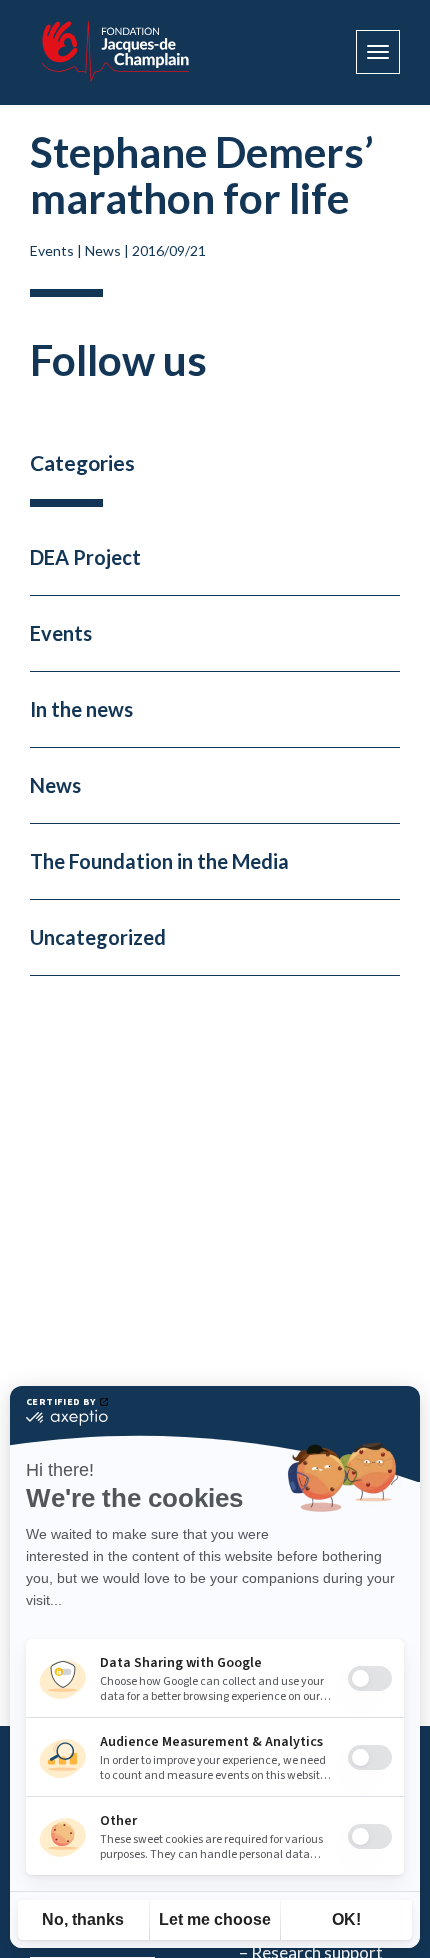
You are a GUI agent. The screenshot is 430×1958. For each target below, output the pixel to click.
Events (52, 250)
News (103, 250)
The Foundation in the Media (159, 861)
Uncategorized (98, 937)
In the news (81, 709)
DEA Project (85, 557)
